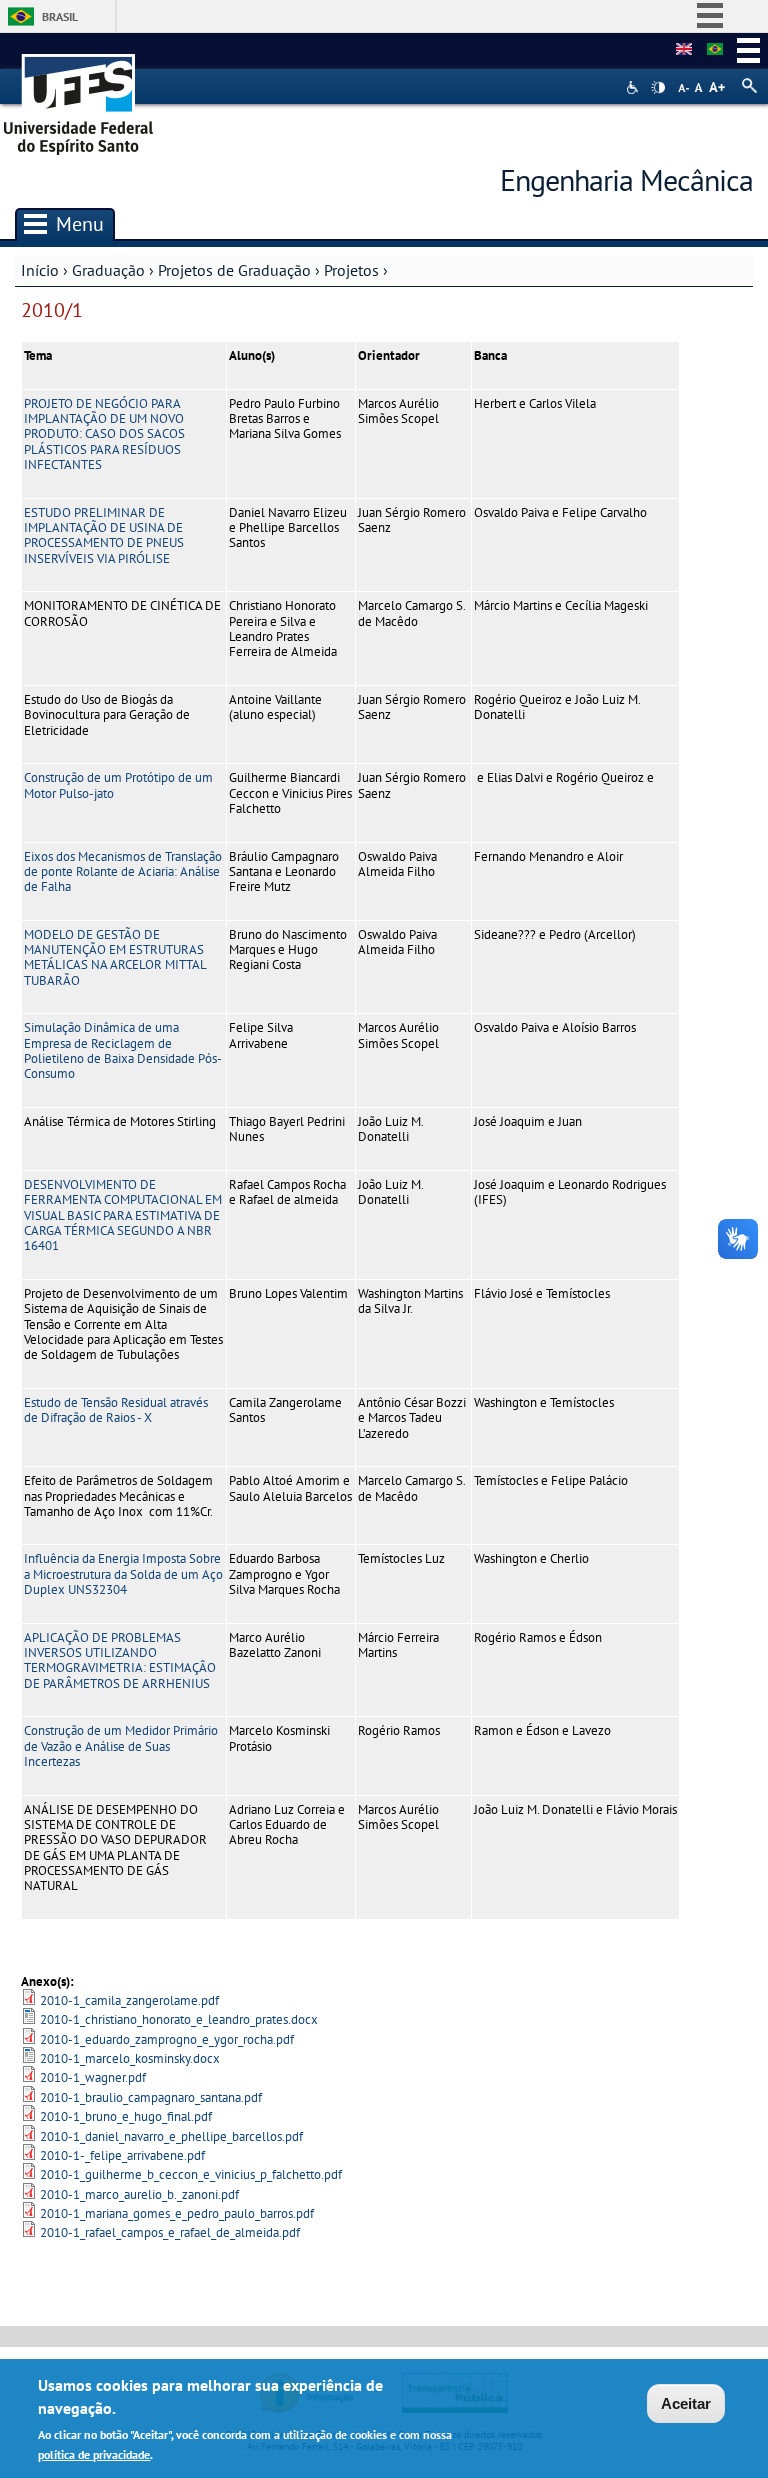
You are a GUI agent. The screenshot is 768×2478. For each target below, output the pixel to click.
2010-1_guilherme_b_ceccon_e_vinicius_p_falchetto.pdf (191, 2174)
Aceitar (686, 2403)
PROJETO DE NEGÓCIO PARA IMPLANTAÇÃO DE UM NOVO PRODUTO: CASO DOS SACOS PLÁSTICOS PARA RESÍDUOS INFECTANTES (104, 434)
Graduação (108, 270)
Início (40, 270)
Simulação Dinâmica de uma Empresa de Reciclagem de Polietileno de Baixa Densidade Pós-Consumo (123, 1050)
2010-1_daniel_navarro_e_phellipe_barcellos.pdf (171, 2136)
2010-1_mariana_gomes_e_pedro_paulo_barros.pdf (177, 2213)
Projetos (351, 270)
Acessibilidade (634, 87)
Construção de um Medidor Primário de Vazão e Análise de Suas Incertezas (121, 1746)
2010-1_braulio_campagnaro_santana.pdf (151, 2097)
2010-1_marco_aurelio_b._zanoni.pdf (139, 2194)
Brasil (60, 16)
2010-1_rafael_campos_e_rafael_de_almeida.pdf (170, 2232)
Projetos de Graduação (234, 270)
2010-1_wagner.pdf (93, 2077)
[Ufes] (79, 97)
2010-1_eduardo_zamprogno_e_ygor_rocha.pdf (167, 2039)
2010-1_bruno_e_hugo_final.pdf (126, 2116)
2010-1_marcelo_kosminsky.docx (130, 2058)
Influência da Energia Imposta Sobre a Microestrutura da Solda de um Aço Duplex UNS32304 (123, 1574)
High (658, 88)
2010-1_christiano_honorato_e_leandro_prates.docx (179, 2019)
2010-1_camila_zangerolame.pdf (129, 2000)
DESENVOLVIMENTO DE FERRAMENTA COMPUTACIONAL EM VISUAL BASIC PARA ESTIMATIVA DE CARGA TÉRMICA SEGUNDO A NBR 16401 (123, 1215)
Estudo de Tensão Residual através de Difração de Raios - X (116, 1410)
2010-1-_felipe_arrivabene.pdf (122, 2155)
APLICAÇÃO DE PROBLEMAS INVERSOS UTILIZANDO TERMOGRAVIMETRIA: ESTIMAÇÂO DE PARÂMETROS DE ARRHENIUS (120, 1660)
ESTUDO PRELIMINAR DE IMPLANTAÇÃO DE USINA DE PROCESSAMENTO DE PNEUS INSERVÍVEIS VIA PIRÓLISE (104, 535)
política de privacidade (94, 2454)
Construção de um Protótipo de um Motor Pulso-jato (118, 785)
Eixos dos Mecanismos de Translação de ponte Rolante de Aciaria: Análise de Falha (123, 872)
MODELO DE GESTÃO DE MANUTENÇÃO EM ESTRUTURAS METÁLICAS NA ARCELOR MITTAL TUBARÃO (115, 957)
